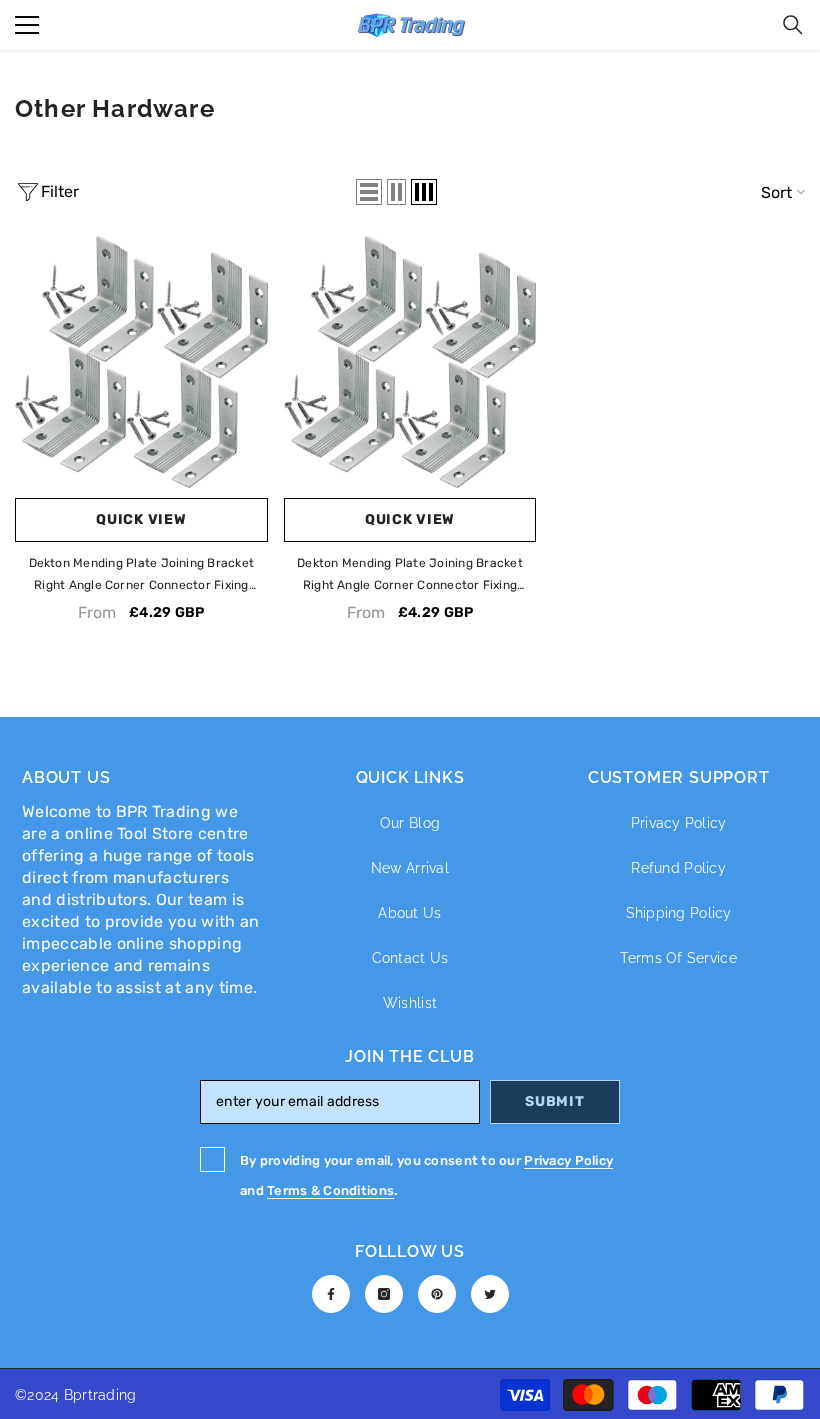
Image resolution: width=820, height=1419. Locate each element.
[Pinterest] (437, 1294)
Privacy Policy (568, 1160)
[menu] (27, 25)
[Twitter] (490, 1294)
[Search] (793, 25)
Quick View (141, 519)
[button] (369, 192)
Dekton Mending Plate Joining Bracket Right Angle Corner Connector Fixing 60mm (410, 576)
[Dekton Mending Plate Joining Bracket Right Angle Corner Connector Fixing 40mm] (141, 362)
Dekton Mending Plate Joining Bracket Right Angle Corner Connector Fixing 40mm (142, 576)
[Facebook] (331, 1294)
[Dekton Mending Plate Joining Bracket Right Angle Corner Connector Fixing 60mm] (410, 362)
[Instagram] (384, 1294)
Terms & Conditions (330, 1190)
